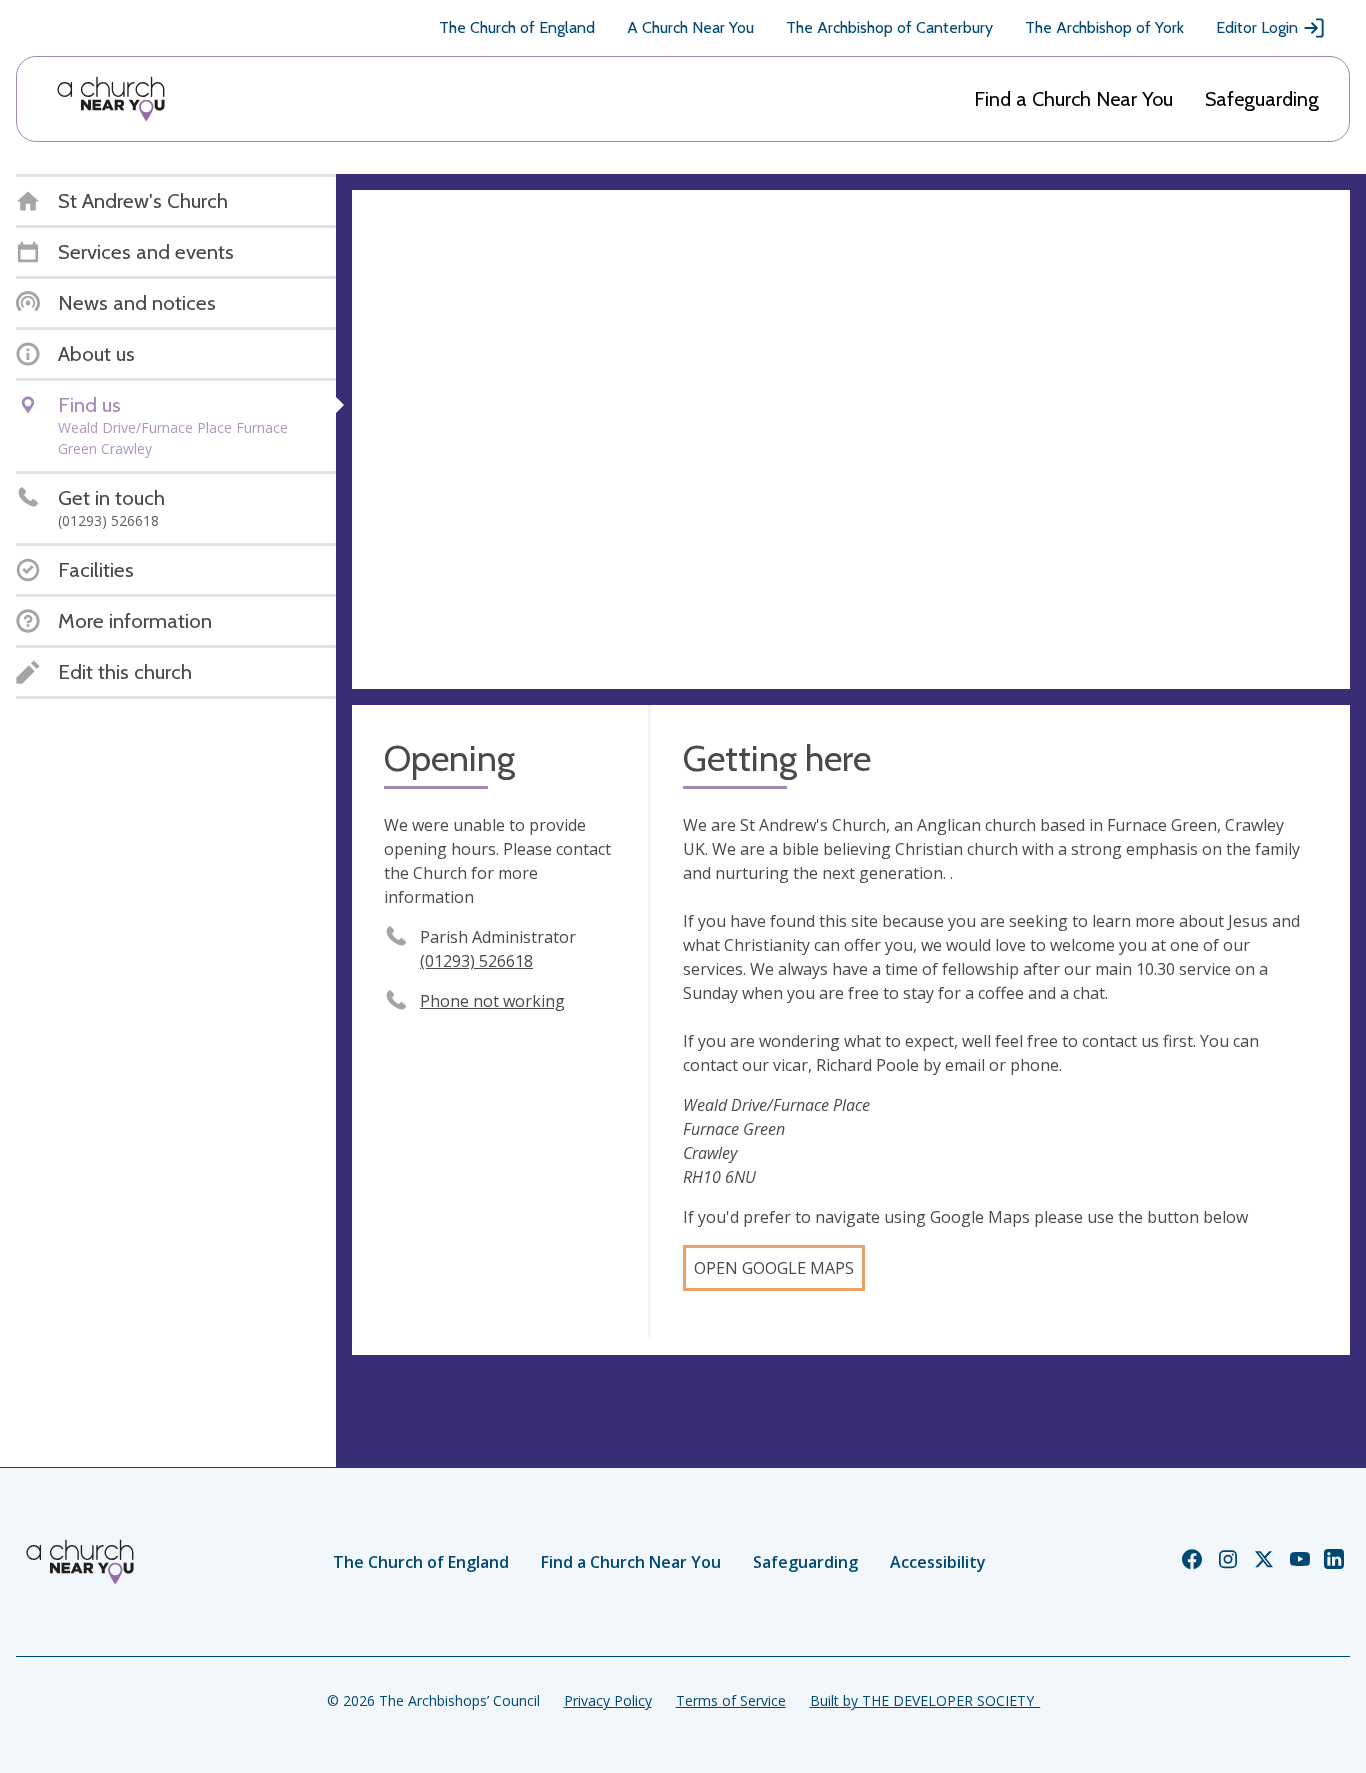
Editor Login (1257, 27)
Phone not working (492, 1001)
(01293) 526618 (476, 961)
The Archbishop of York (1104, 27)
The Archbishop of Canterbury (889, 27)
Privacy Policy (608, 1700)
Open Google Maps (774, 1268)
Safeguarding (1262, 99)
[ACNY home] (111, 99)
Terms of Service (731, 1700)
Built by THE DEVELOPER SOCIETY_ (925, 1700)
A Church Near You (690, 27)
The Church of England (517, 27)
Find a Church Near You (1073, 99)
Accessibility (938, 1562)
